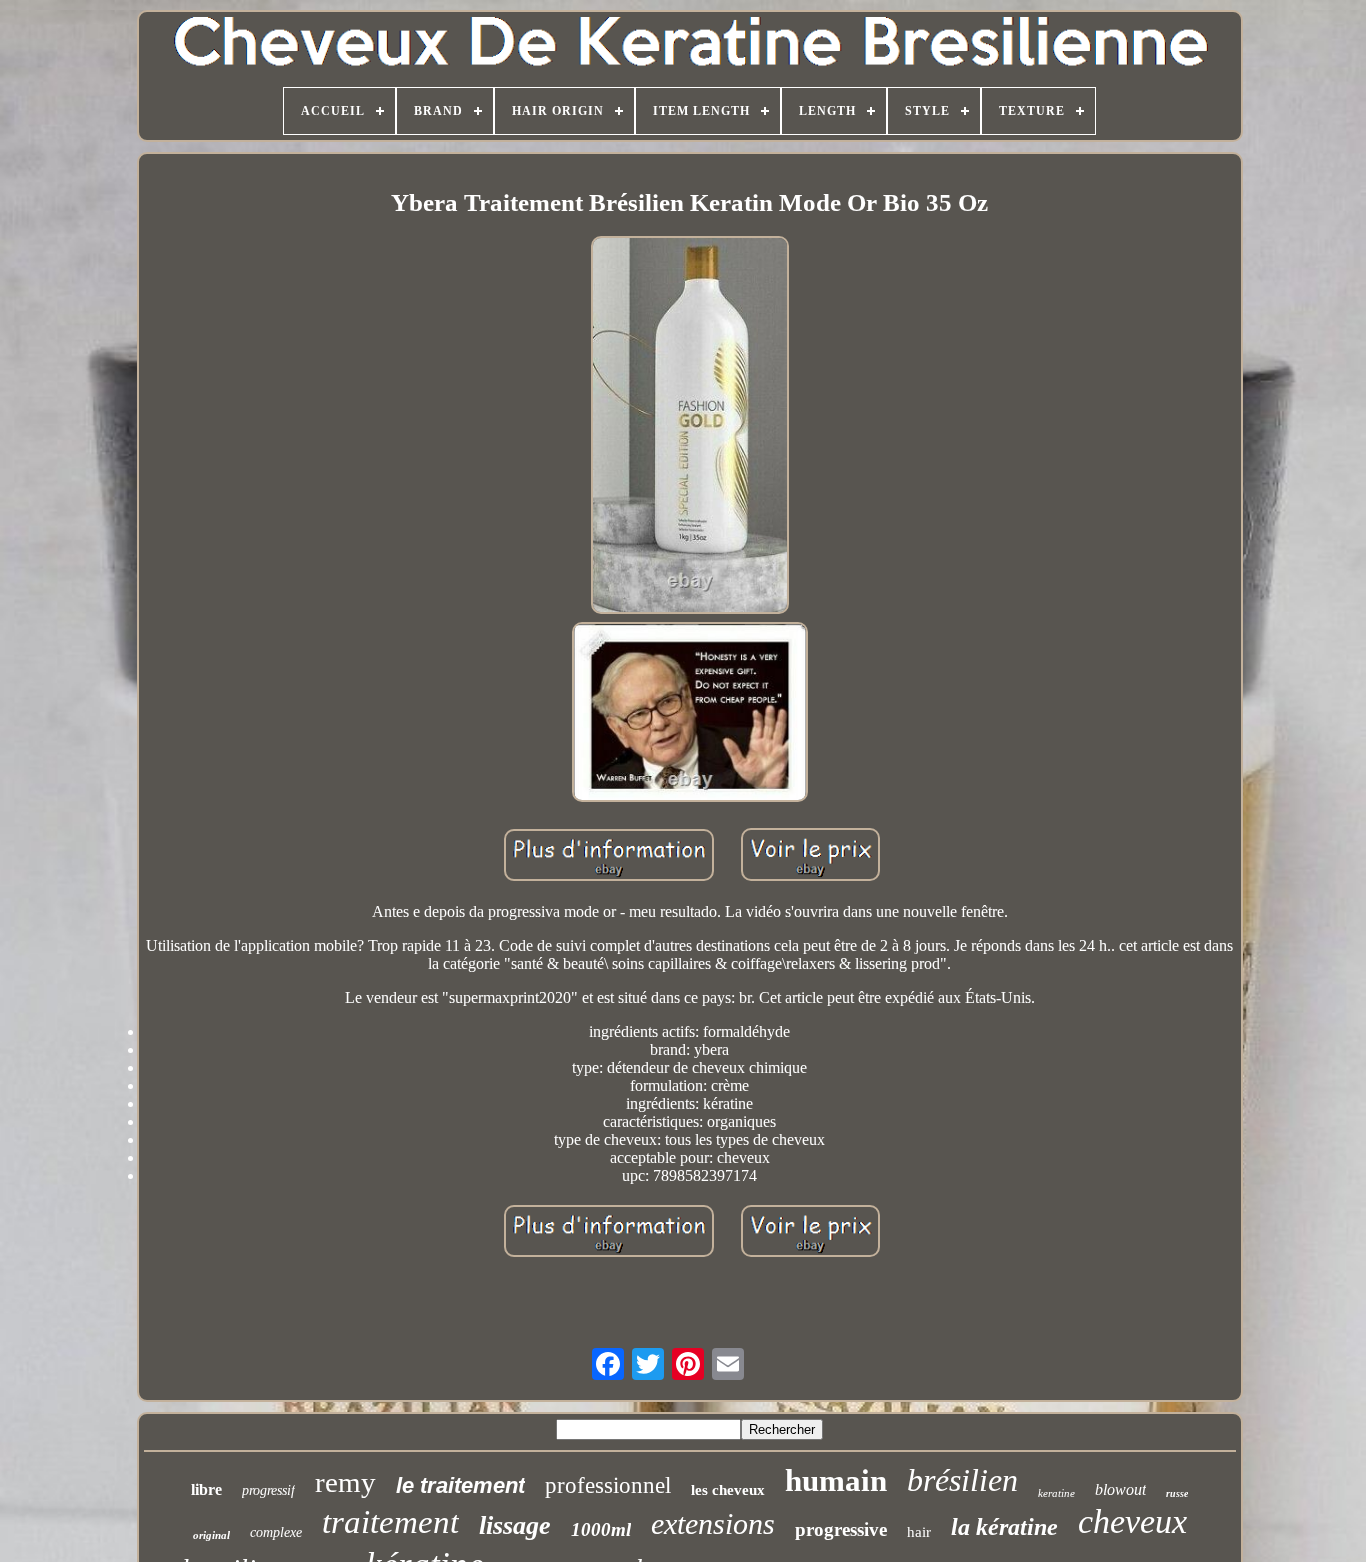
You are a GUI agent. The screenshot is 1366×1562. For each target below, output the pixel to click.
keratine (1056, 1493)
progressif (268, 1490)
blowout (1120, 1489)
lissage (515, 1525)
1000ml (601, 1529)
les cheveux (728, 1490)
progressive (841, 1529)
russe (1177, 1493)
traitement (390, 1522)
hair (919, 1532)
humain (836, 1480)
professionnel (608, 1485)
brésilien (962, 1480)
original (211, 1535)
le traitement (460, 1485)
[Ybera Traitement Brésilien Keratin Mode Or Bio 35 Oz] (689, 427)
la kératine (1004, 1527)
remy (345, 1482)
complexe (276, 1532)
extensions (713, 1523)
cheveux (1132, 1521)
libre (206, 1489)
